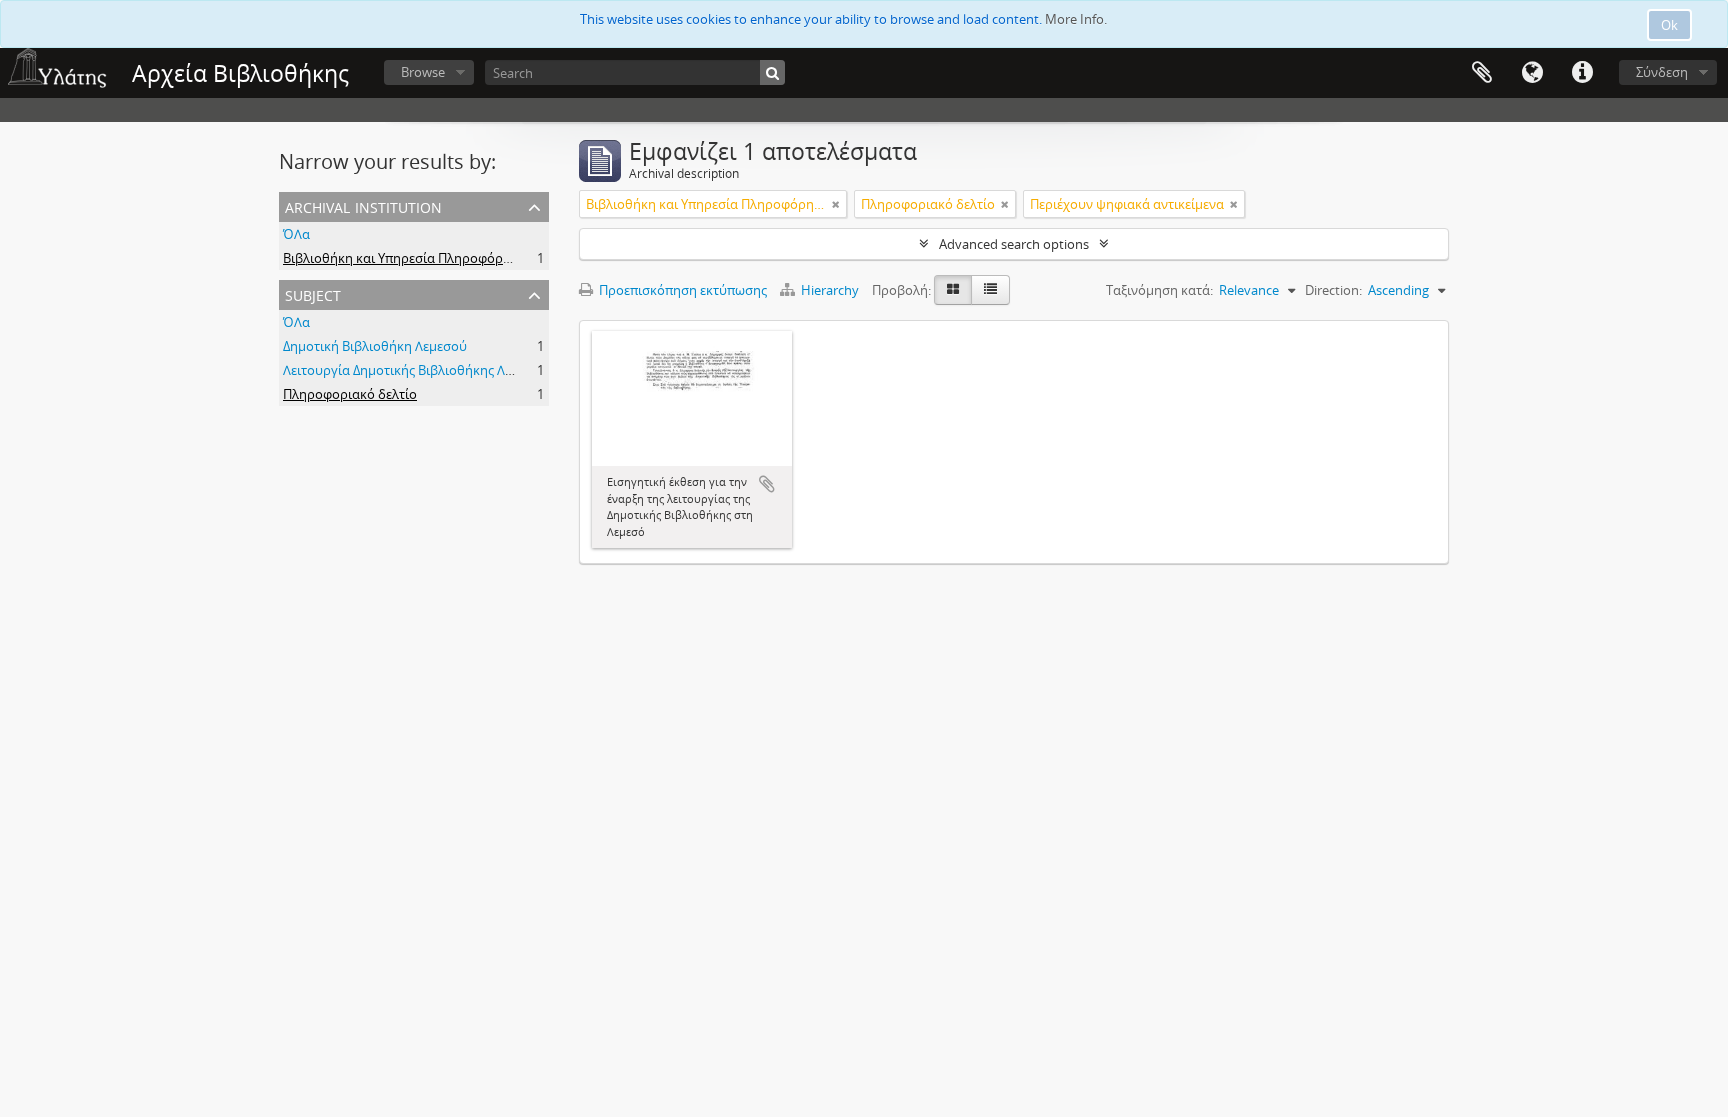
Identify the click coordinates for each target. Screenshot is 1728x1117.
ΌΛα (296, 234)
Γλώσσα (1532, 73)
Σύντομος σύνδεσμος (1582, 73)
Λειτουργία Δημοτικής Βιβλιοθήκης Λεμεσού (416, 370)
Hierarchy (830, 290)
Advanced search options (1014, 244)
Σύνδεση (1662, 72)
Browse (423, 72)
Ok (1669, 25)
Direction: (1333, 290)
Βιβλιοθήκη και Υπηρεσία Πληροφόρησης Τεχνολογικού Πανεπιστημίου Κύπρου (524, 258)
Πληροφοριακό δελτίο (350, 394)
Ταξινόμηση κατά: (1159, 290)
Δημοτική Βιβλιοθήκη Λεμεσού (375, 346)
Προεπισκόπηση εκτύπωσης (681, 290)
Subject (313, 293)
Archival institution (363, 205)
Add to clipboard (767, 484)
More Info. (1076, 19)
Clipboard (1482, 73)
